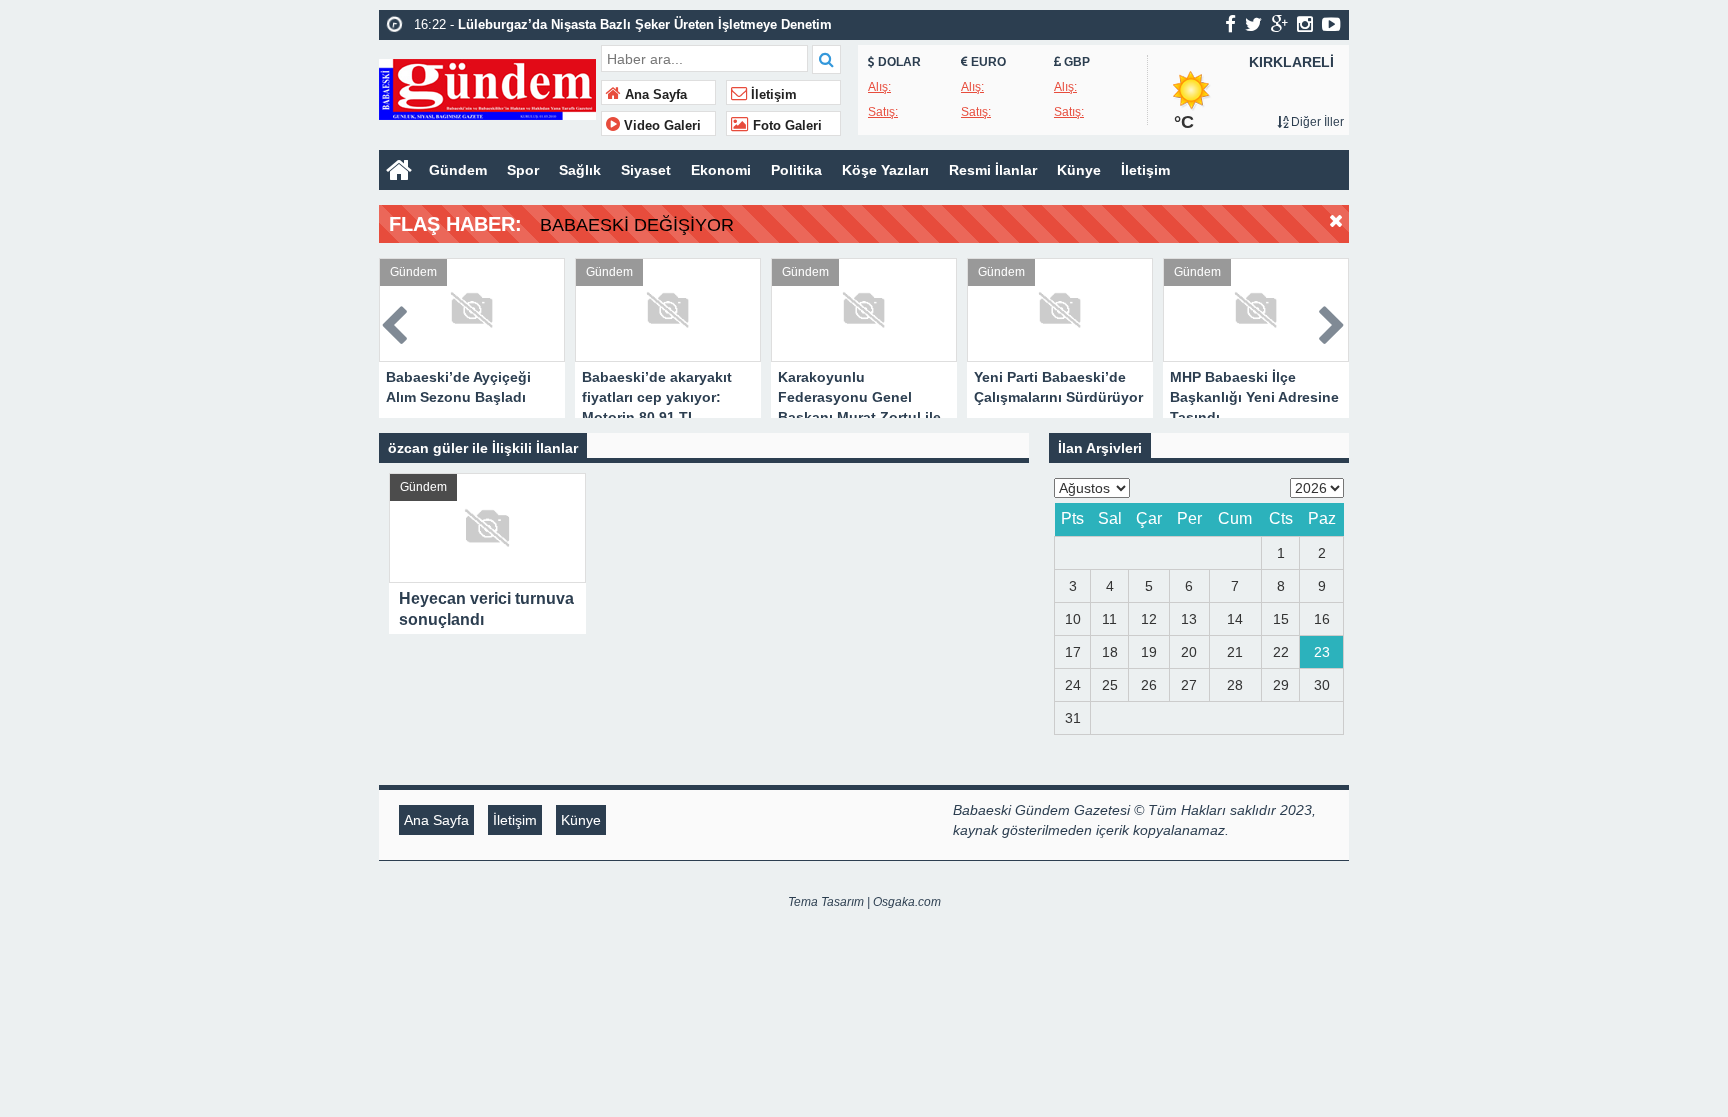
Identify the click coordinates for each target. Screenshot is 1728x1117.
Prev (395, 321)
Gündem (458, 170)
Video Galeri (660, 126)
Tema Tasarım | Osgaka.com (864, 902)
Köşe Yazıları (885, 170)
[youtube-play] (1331, 24)
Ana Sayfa (654, 95)
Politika (796, 170)
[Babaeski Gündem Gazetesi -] (487, 87)
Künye (1079, 170)
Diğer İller (1316, 122)
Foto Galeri (785, 126)
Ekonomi (721, 170)
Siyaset (646, 170)
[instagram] (1305, 24)
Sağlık (580, 170)
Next (1333, 321)
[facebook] (1230, 24)
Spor (523, 170)
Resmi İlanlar (993, 170)
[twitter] (1253, 24)
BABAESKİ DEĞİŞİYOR (637, 225)
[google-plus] (1279, 24)
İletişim (772, 95)
